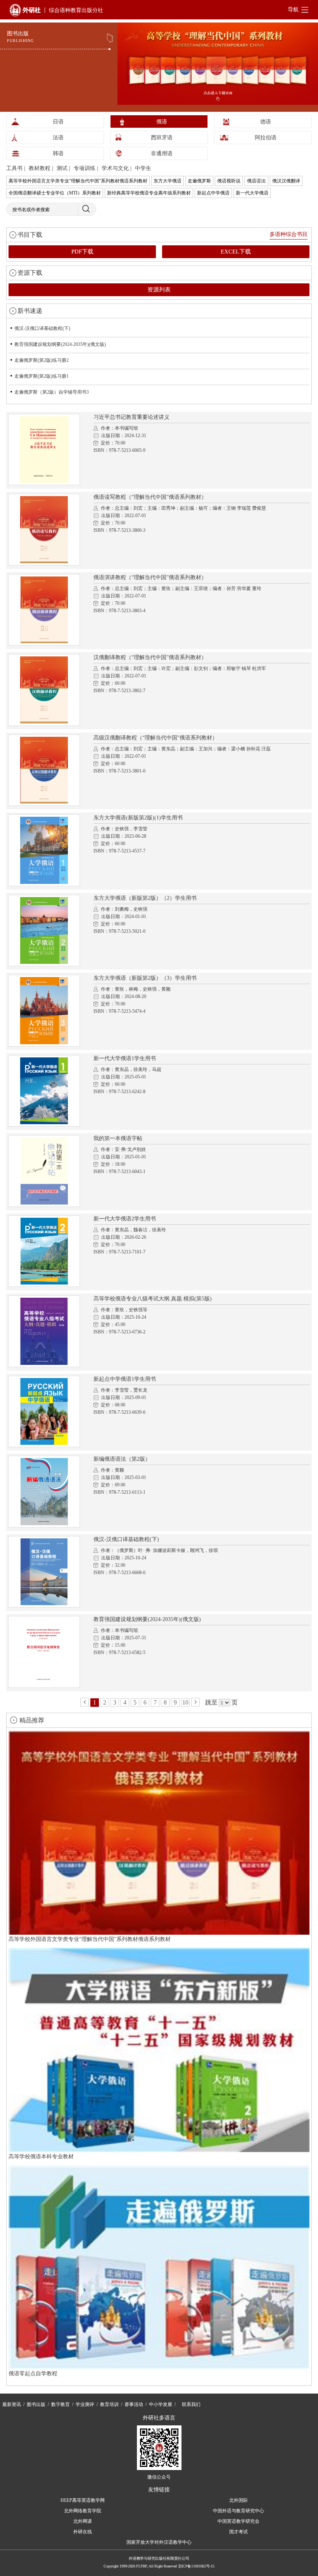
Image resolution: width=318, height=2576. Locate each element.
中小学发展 (161, 2404)
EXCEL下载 (236, 252)
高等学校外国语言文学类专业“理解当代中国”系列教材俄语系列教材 (78, 181)
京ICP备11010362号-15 (196, 2566)
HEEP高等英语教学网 (83, 2500)
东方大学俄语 (168, 181)
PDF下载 (82, 252)
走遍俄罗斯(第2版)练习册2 (41, 360)
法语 (58, 138)
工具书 (14, 168)
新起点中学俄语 (213, 193)
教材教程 (40, 168)
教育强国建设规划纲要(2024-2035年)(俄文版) (60, 344)
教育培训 (109, 2404)
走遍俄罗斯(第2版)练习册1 (41, 376)
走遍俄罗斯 (199, 181)
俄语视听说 (229, 181)
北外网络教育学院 (83, 2511)
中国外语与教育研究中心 (238, 2511)
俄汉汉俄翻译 (286, 181)
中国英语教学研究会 (238, 2521)
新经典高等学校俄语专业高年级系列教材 (149, 193)
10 (185, 1702)
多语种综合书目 (289, 234)
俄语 (162, 122)
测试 (62, 168)
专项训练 (85, 168)
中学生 (143, 168)
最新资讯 (12, 2404)
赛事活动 (134, 2404)
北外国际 (238, 2500)
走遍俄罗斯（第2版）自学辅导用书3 (52, 392)
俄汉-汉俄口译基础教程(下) (42, 328)
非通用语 (162, 154)
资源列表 (159, 290)
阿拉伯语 (266, 138)
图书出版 (36, 2404)
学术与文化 (115, 168)
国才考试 (238, 2532)
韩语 (58, 154)
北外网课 (83, 2521)
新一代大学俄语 (252, 193)
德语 (266, 122)
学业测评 (85, 2404)
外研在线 (83, 2532)
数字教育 (60, 2404)
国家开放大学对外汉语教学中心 (159, 2542)
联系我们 (191, 2404)
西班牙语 (162, 138)
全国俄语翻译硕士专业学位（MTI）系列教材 (55, 193)
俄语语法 (256, 181)
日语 (58, 122)
